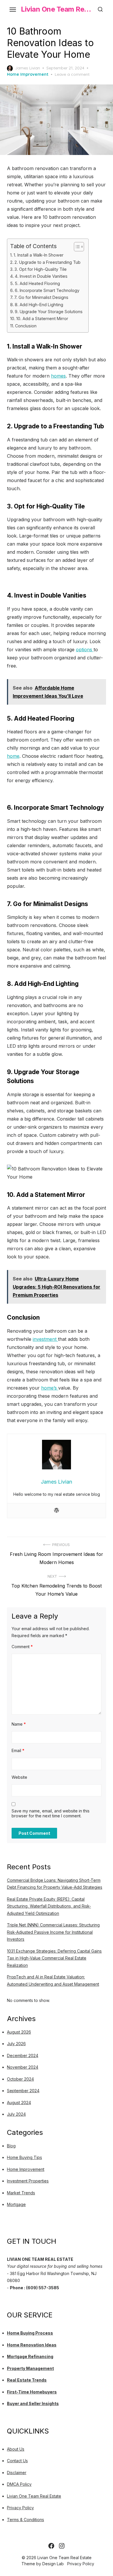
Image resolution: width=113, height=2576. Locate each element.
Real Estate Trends (27, 2380)
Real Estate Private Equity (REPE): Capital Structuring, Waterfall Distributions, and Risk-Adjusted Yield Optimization (49, 1906)
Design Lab (53, 2564)
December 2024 (23, 2055)
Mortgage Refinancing (30, 2356)
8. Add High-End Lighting (39, 305)
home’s (50, 1388)
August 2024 (19, 2103)
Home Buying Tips (24, 2157)
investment (45, 1339)
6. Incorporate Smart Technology (47, 290)
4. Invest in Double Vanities (41, 276)
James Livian (28, 68)
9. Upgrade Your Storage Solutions (49, 312)
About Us (16, 2449)
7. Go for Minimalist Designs (41, 297)
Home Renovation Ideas (32, 2345)
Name (19, 1724)
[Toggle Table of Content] (76, 247)
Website (19, 1777)
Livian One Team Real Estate (57, 9)
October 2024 (20, 2079)
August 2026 (19, 2032)
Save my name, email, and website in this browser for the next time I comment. (51, 1813)
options (85, 650)
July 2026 (16, 2044)
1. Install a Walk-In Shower (39, 255)
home (13, 756)
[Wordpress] (57, 1511)
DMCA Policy (19, 2484)
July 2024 (16, 2114)
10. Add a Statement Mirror (42, 319)
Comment (22, 1647)
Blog (11, 2146)
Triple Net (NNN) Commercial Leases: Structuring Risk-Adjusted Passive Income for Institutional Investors (53, 1932)
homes (58, 376)
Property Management (30, 2368)
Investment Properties (28, 2181)
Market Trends (21, 2193)
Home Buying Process (30, 2333)
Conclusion (26, 326)
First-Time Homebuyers (32, 2392)
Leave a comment (72, 74)
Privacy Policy (20, 2508)
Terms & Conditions (25, 2520)
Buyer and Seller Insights (33, 2403)
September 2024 (23, 2091)
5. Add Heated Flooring (37, 283)
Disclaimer (17, 2473)
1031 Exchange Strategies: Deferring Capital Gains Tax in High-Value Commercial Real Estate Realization (54, 1958)
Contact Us (17, 2461)
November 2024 (23, 2067)
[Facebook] (51, 2546)
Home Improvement (28, 74)
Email (18, 1750)
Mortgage (16, 2204)
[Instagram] (62, 2546)
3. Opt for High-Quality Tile (41, 269)
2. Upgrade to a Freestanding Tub (48, 262)
